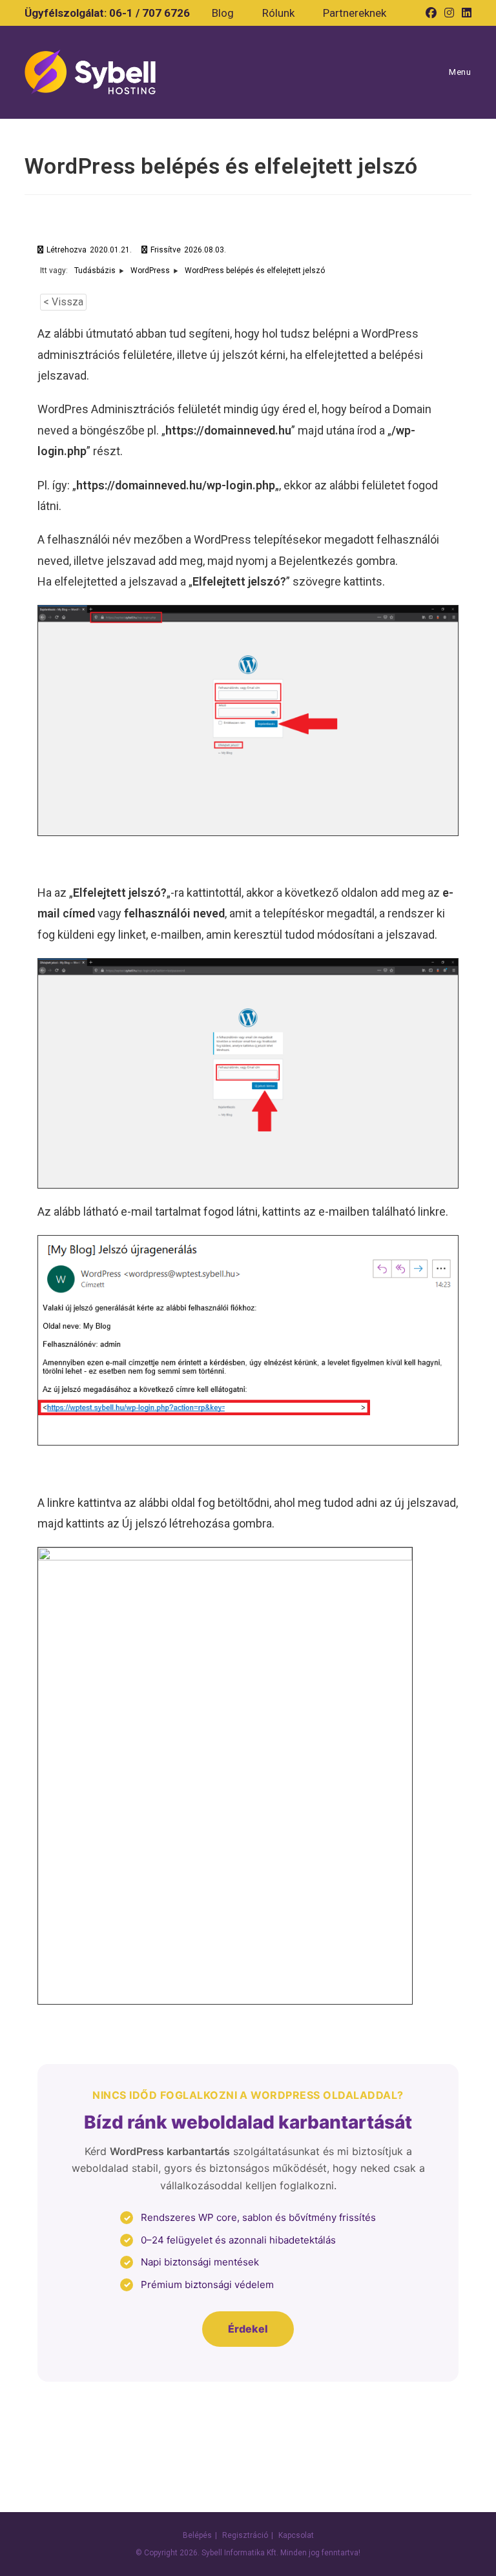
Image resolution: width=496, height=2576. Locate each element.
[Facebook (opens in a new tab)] (431, 13)
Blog (223, 13)
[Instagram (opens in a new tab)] (449, 13)
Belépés (197, 2535)
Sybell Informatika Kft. (240, 2553)
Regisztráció (245, 2535)
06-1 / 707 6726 (150, 13)
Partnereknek (355, 13)
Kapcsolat (296, 2535)
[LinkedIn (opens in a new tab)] (465, 13)
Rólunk (278, 13)
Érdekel (248, 2329)
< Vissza (63, 302)
